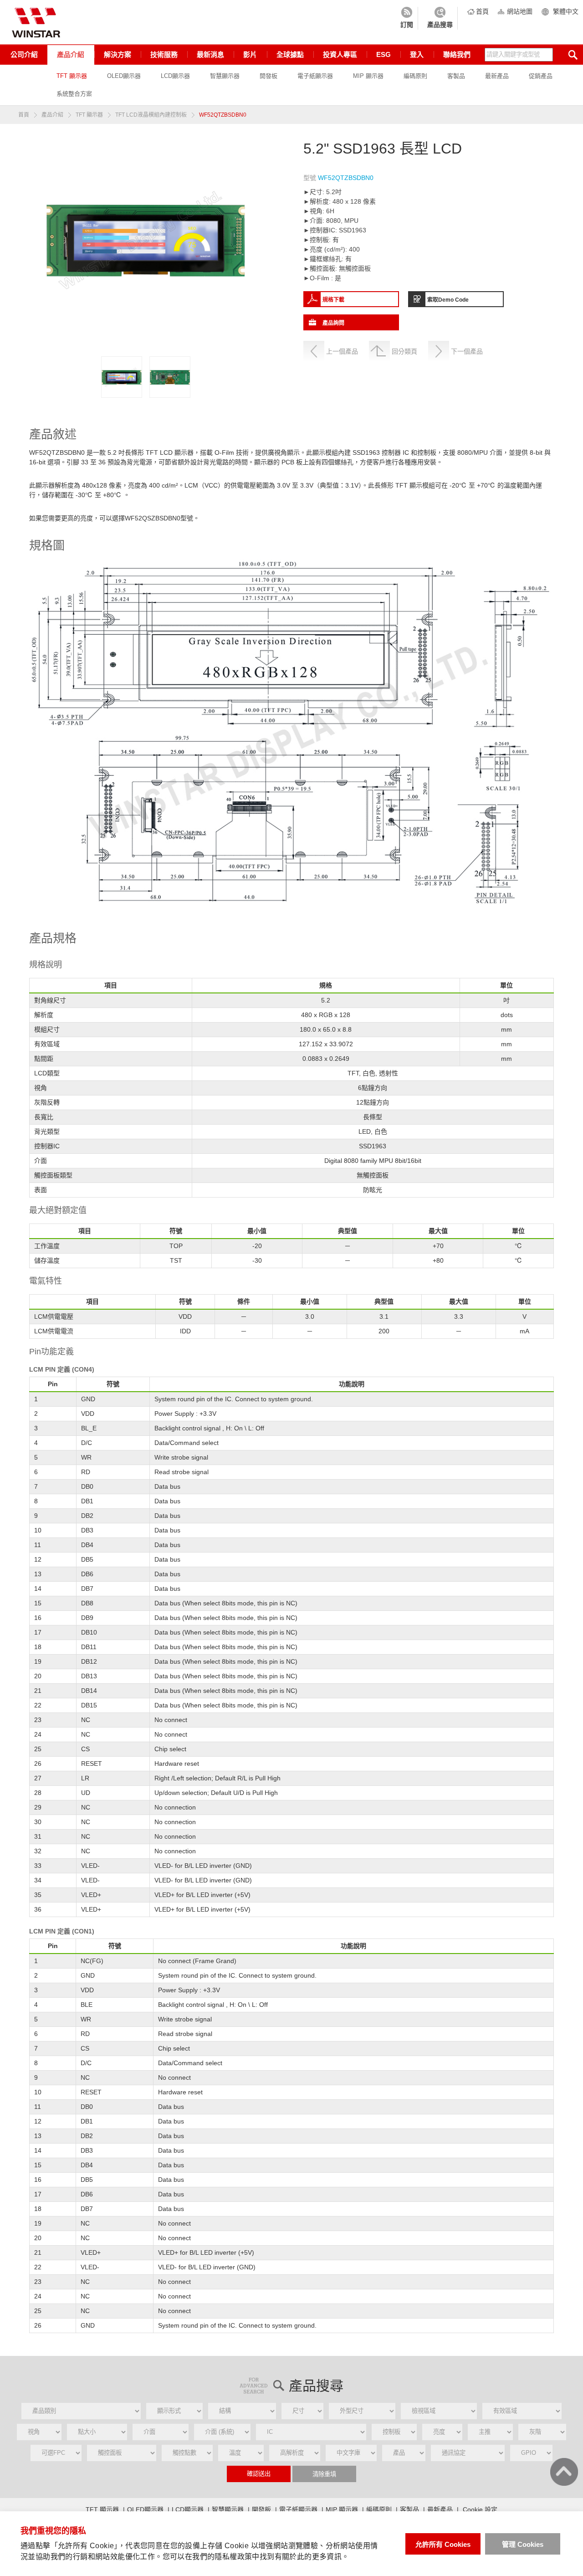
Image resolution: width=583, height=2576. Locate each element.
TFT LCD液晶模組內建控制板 (151, 115)
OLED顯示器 (124, 76)
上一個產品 (342, 351)
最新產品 (497, 76)
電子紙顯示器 (315, 76)
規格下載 (333, 300)
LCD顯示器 (175, 76)
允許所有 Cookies (443, 2544)
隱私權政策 (233, 2557)
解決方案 (118, 54)
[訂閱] (407, 18)
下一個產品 (467, 351)
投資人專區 (340, 54)
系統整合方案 (74, 94)
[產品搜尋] (440, 18)
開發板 (268, 76)
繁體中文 (566, 11)
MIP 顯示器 (368, 76)
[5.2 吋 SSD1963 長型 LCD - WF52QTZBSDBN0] (122, 377)
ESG (384, 54)
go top (564, 2472)
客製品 (456, 76)
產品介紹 (71, 54)
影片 (250, 54)
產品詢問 (333, 323)
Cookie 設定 (480, 2509)
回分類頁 (404, 351)
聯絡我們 (457, 54)
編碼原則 (415, 76)
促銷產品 (541, 76)
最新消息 (210, 54)
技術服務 (164, 54)
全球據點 (290, 54)
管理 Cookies (523, 2544)
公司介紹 (24, 54)
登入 (417, 54)
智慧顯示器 (225, 76)
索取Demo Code (448, 300)
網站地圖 (520, 11)
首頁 (482, 11)
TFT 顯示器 (72, 76)
